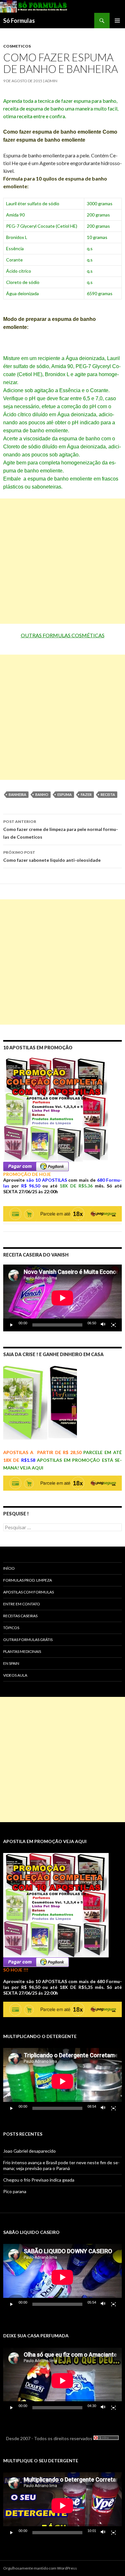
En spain (11, 1663)
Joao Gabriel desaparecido (29, 2151)
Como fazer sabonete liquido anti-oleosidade (52, 856)
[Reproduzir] (12, 1325)
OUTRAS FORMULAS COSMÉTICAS (63, 635)
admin (51, 81)
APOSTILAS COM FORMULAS (29, 1592)
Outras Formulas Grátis (28, 1640)
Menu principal (117, 21)
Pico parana (15, 2191)
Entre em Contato (22, 1604)
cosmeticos (17, 46)
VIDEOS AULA (15, 1675)
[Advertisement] (63, 561)
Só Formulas (19, 21)
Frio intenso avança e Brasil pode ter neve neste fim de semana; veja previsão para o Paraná (61, 2165)
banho (42, 794)
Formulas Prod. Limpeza (28, 1580)
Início (9, 1568)
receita (108, 794)
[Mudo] (103, 1325)
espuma (65, 794)
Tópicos (11, 1628)
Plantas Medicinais (22, 1651)
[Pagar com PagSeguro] (36, 1166)
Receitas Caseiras (20, 1616)
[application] (63, 1298)
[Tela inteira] (113, 1325)
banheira (17, 794)
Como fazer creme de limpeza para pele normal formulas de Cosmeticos (61, 829)
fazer (86, 794)
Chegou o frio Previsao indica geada (39, 2180)
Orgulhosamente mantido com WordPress (40, 2568)
